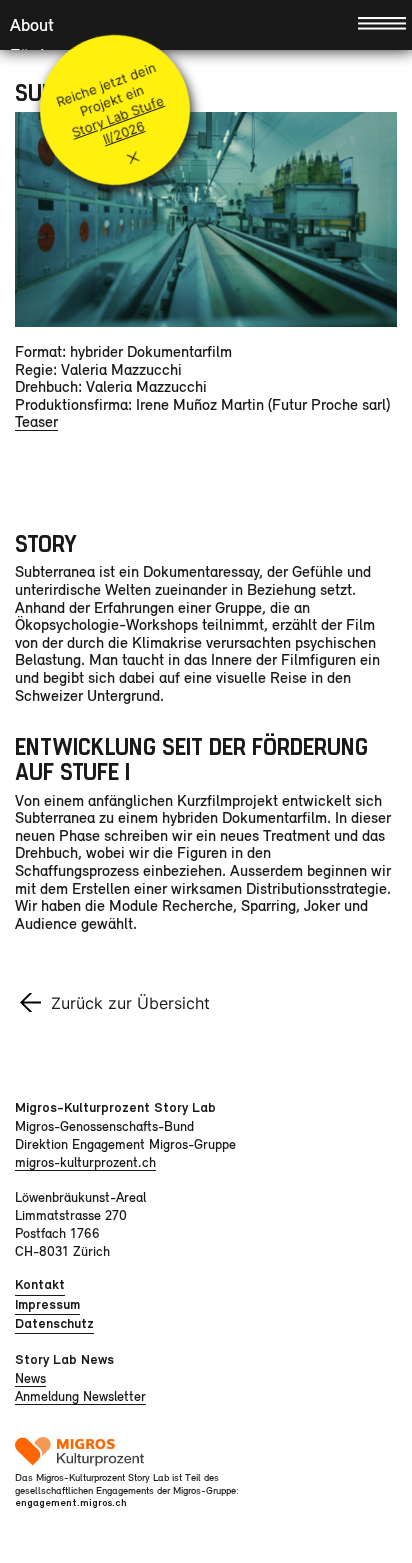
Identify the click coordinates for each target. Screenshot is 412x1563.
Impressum (47, 1304)
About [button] (32, 24)
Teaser (36, 421)
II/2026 (123, 133)
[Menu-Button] (382, 22)
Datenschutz (54, 1323)
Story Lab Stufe (117, 116)
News (30, 1378)
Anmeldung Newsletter (80, 1396)
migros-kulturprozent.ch (85, 1162)
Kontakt (40, 1284)
